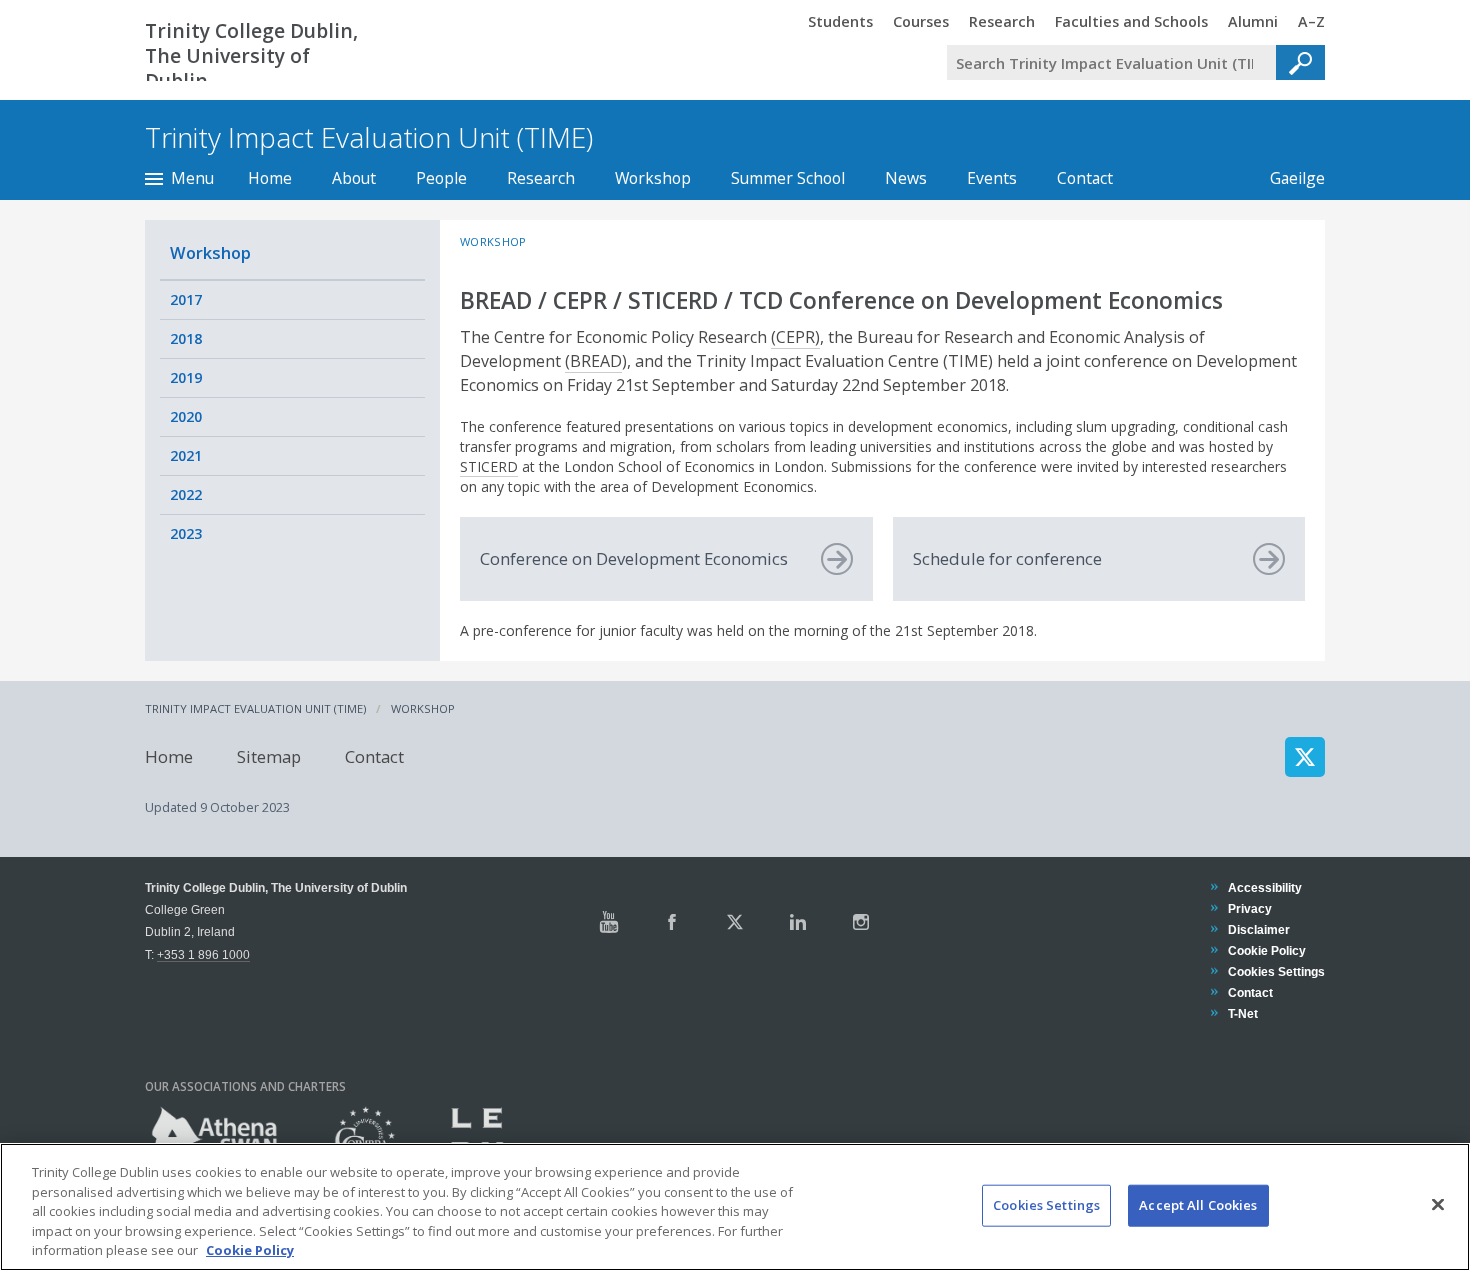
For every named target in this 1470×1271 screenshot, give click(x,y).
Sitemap (269, 756)
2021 (186, 455)
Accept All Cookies (1198, 1205)
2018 (186, 338)
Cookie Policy (1266, 950)
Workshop (653, 178)
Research (541, 178)
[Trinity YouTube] (609, 922)
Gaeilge (1287, 178)
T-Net (1242, 1013)
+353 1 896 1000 (203, 954)
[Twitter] (1305, 757)
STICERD (489, 466)
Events (992, 178)
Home (270, 178)
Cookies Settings (1046, 1205)
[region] (735, 1207)
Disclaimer (1258, 929)
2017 (186, 299)
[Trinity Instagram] (861, 922)
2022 (186, 494)
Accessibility (1264, 887)
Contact (1085, 178)
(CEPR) (795, 337)
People (441, 178)
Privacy (1249, 908)
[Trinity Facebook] (672, 922)
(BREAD (593, 361)
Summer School (788, 178)
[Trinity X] (735, 922)
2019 (186, 377)
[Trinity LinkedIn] (798, 922)
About (354, 178)
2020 (186, 416)
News (906, 178)
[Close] (1438, 1205)
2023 (186, 533)
